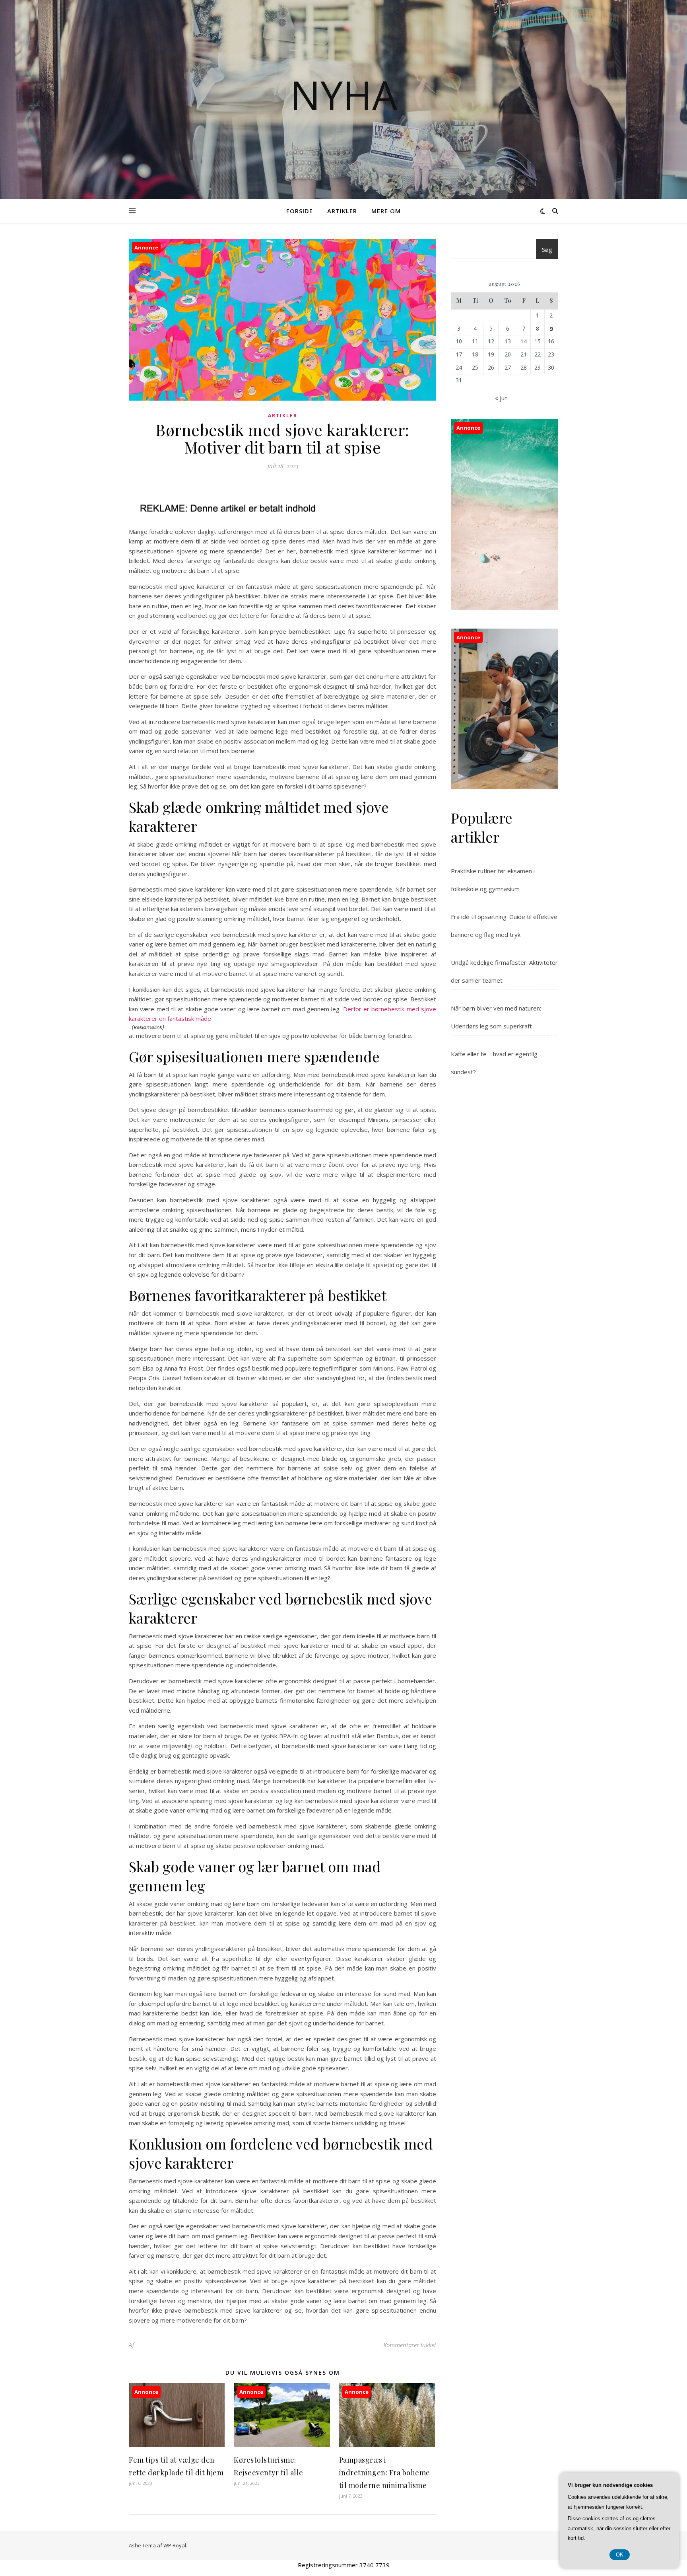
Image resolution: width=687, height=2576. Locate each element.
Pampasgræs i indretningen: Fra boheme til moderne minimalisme (385, 2473)
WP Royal (175, 2545)
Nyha (344, 95)
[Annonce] (177, 2444)
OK (620, 2555)
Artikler (342, 211)
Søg (547, 249)
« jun (501, 398)
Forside (300, 211)
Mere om (386, 211)
